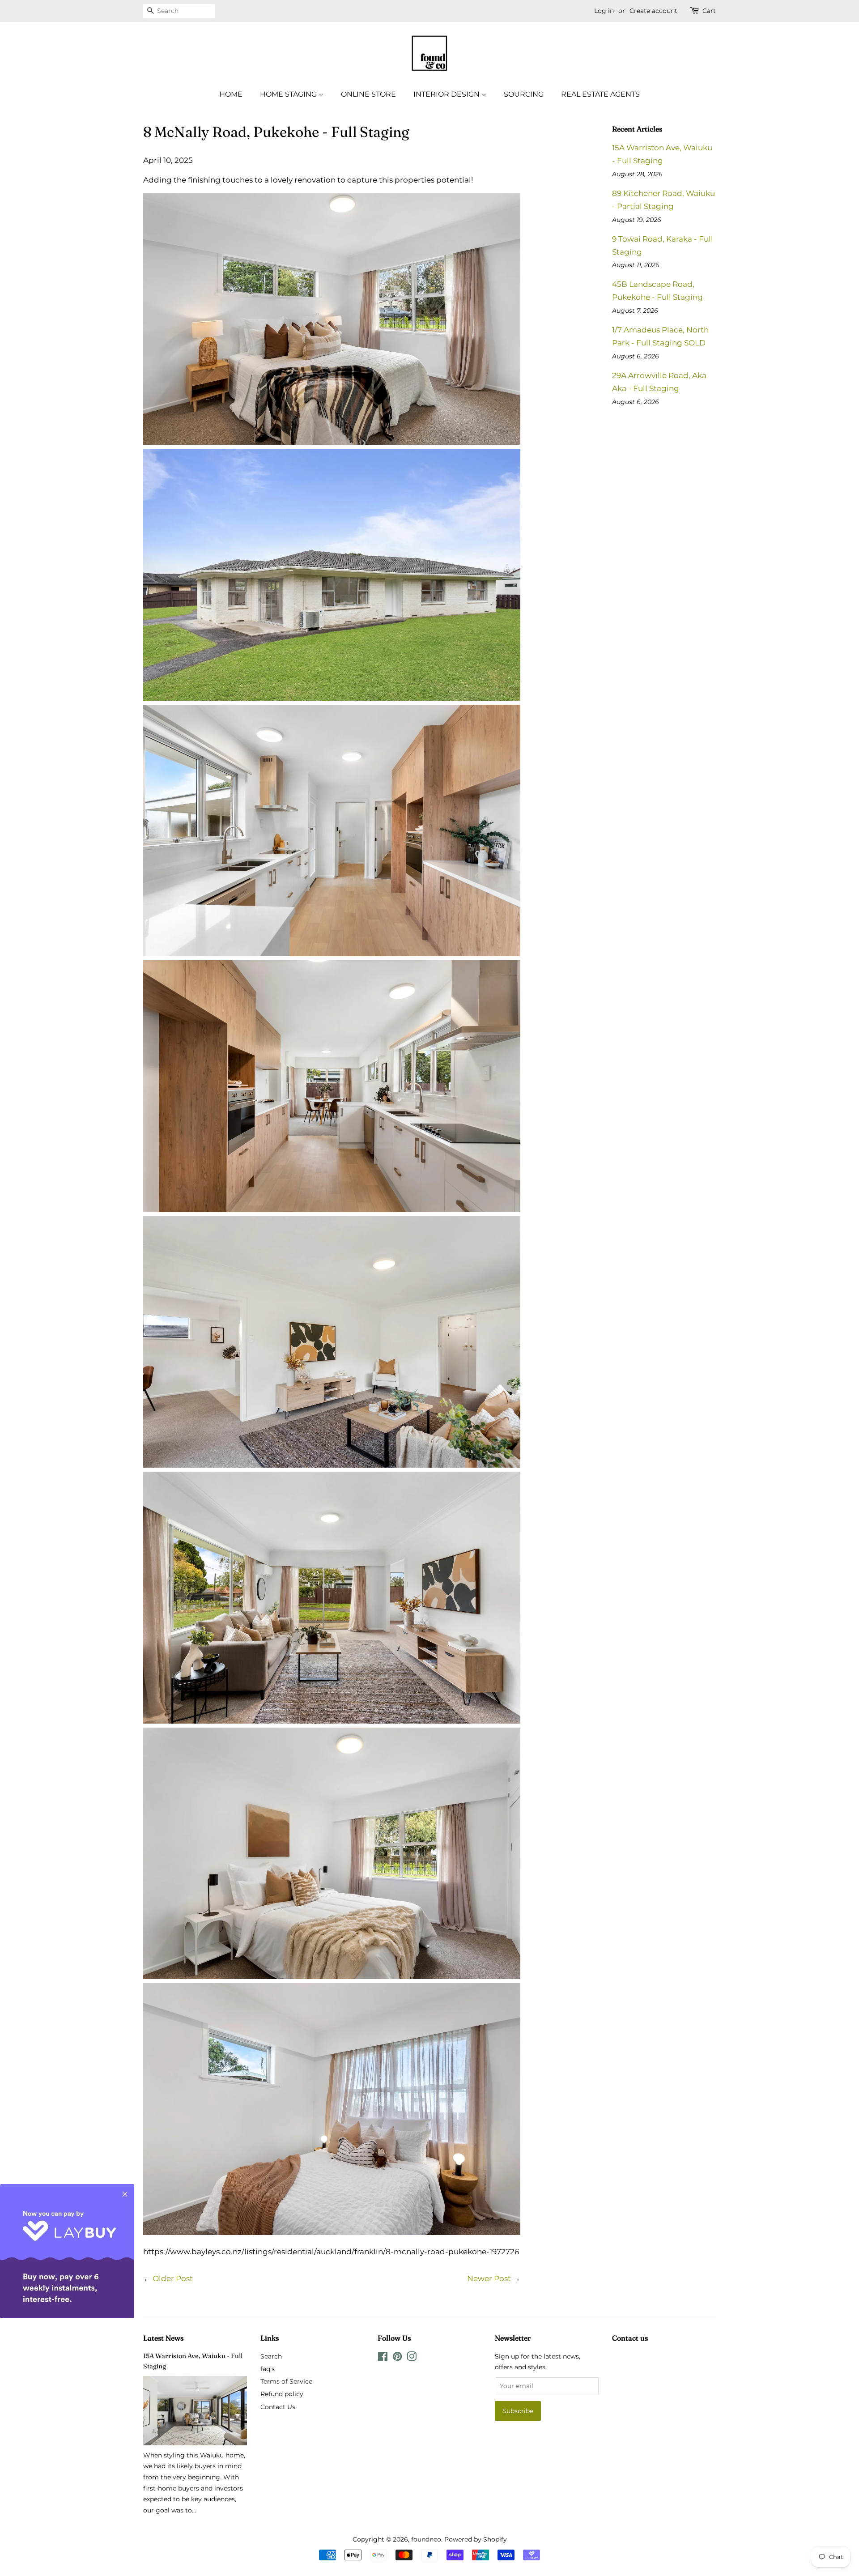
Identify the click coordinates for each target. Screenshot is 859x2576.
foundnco (426, 2539)
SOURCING (524, 94)
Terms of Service (286, 2381)
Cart (709, 11)
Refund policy (282, 2394)
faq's (268, 2369)
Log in (604, 11)
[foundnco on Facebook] (383, 2358)
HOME (231, 94)
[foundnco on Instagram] (412, 2358)
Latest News (163, 2338)
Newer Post (489, 2278)
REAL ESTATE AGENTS (600, 94)
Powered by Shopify (476, 2539)
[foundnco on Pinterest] (397, 2358)
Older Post (173, 2278)
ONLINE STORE (368, 94)
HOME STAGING (289, 94)
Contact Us (278, 2407)
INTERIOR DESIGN (447, 94)
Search (271, 2356)
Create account (653, 11)
